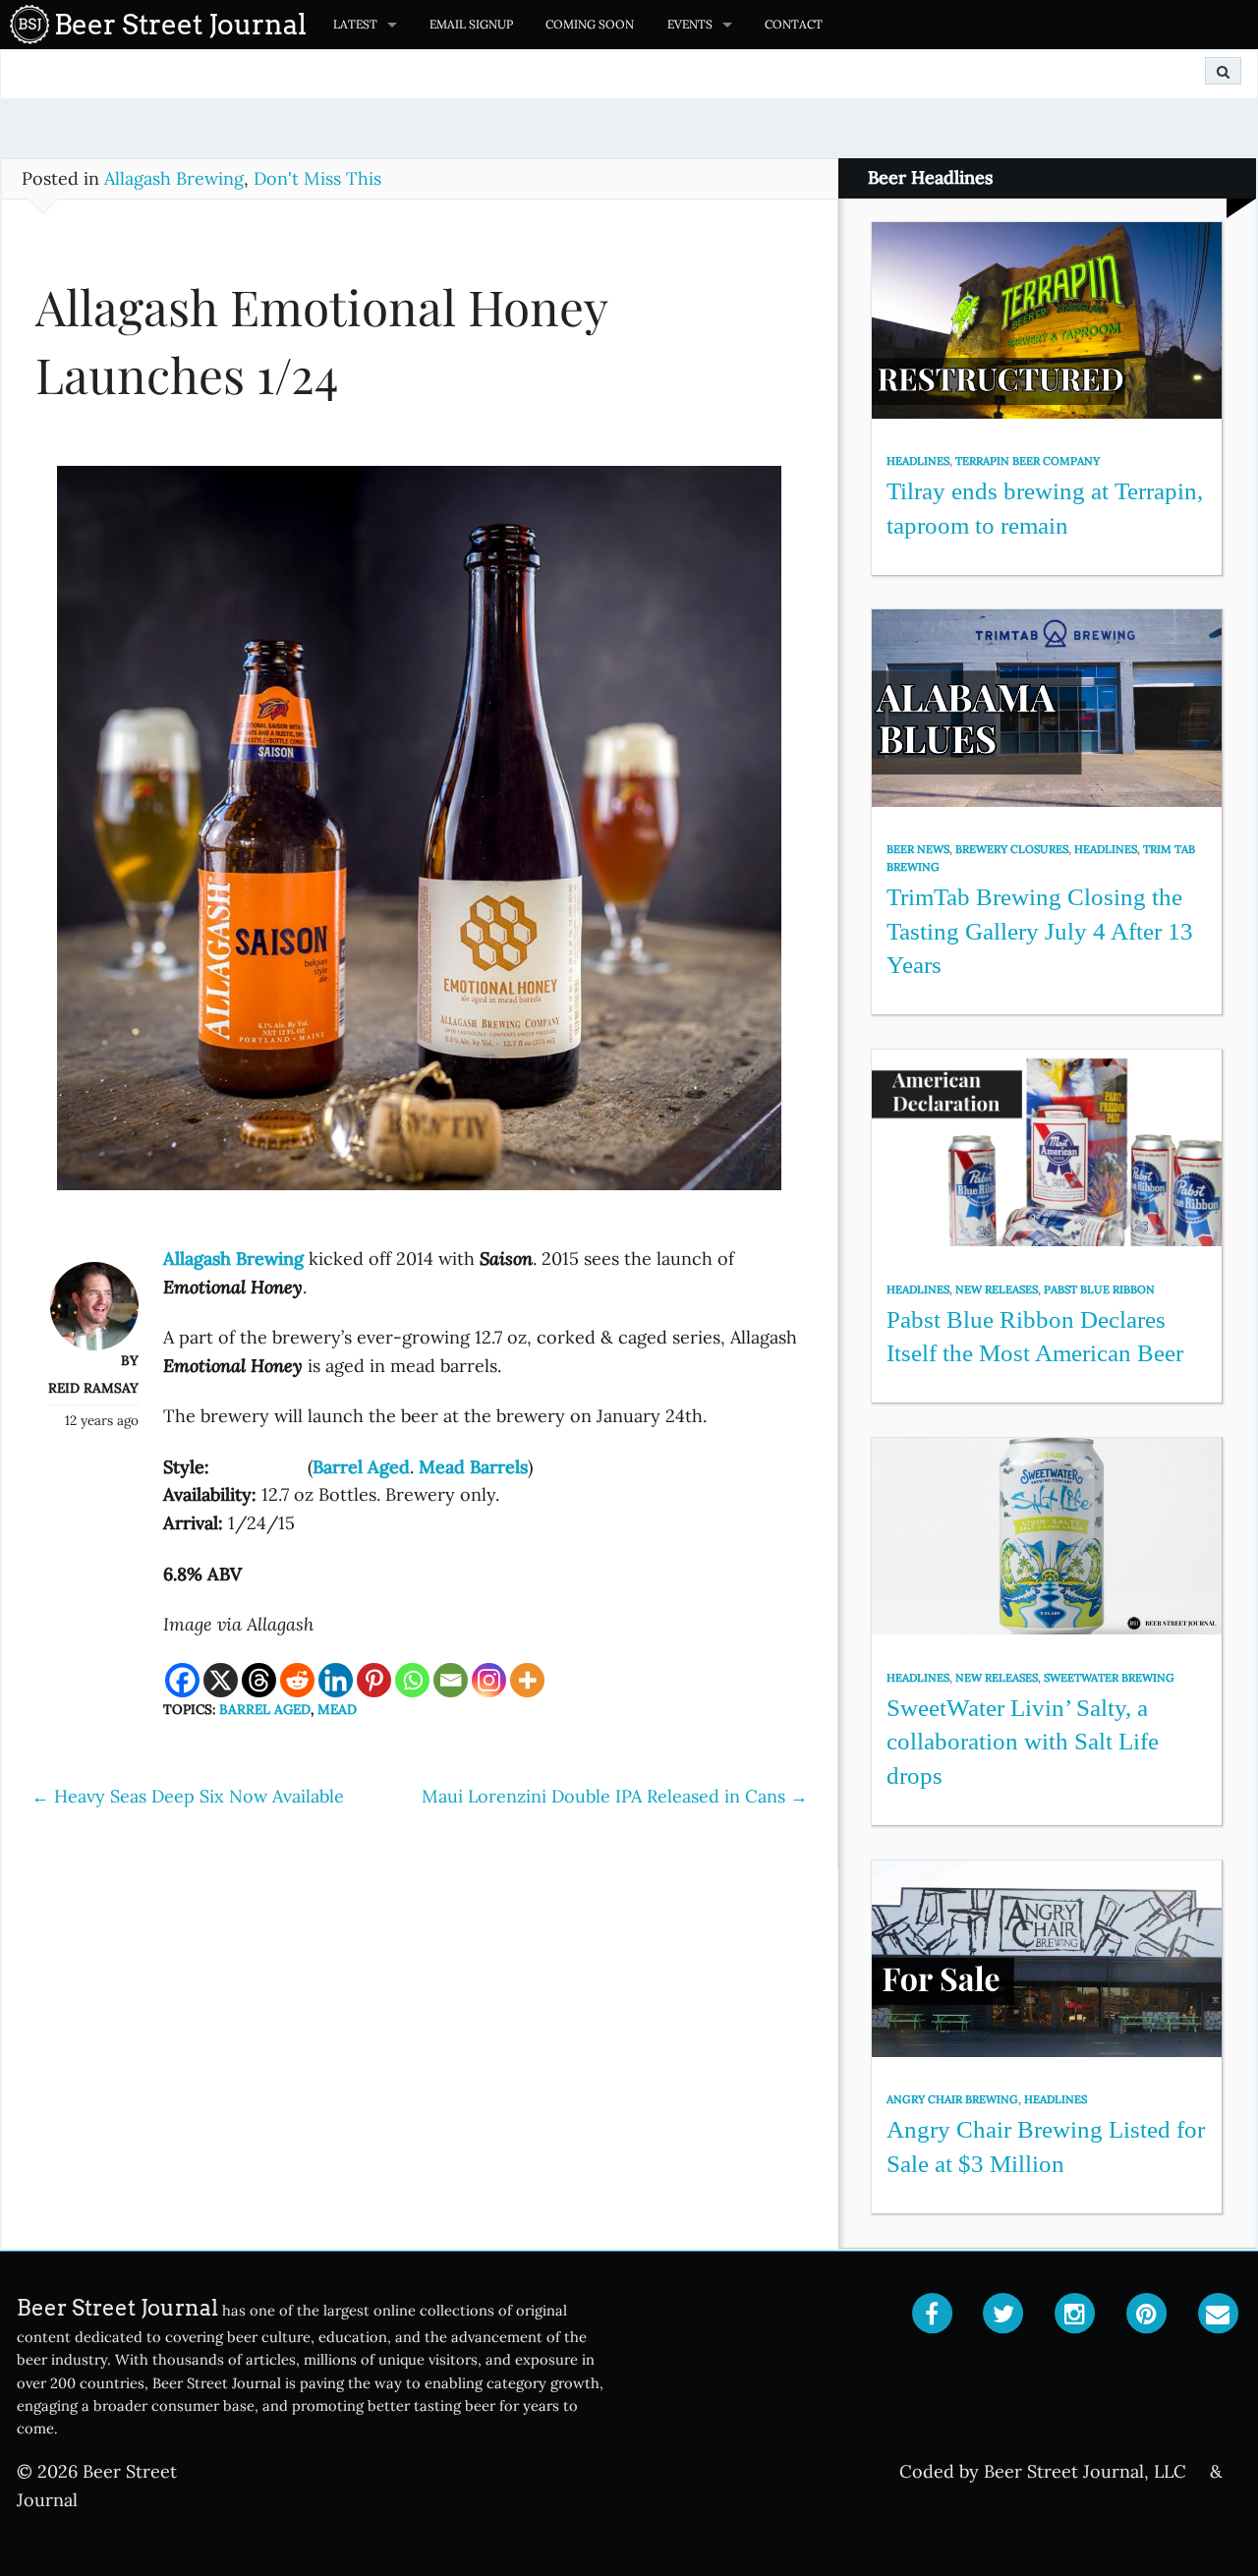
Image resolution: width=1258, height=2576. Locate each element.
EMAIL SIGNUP (471, 24)
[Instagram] (489, 1680)
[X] (221, 1680)
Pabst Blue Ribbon (1099, 1289)
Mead (337, 1709)
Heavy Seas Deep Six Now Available (188, 1796)
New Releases (997, 1289)
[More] (527, 1680)
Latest (355, 24)
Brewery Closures (1012, 849)
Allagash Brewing (174, 178)
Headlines (918, 461)
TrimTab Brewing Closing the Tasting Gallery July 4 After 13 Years (1040, 931)
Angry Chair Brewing (952, 2099)
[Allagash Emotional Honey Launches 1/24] (419, 837)
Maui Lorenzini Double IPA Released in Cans (615, 1796)
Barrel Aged (265, 1709)
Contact (794, 24)
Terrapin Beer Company (1028, 461)
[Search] (1223, 71)
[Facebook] (182, 1680)
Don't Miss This (317, 178)
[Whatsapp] (412, 1680)
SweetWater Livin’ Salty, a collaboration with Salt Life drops (1023, 1742)
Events (690, 24)
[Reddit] (297, 1680)
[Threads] (259, 1680)
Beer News (918, 849)
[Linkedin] (336, 1680)
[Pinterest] (374, 1680)
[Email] (451, 1680)
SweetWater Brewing (1109, 1678)
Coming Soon (590, 24)
